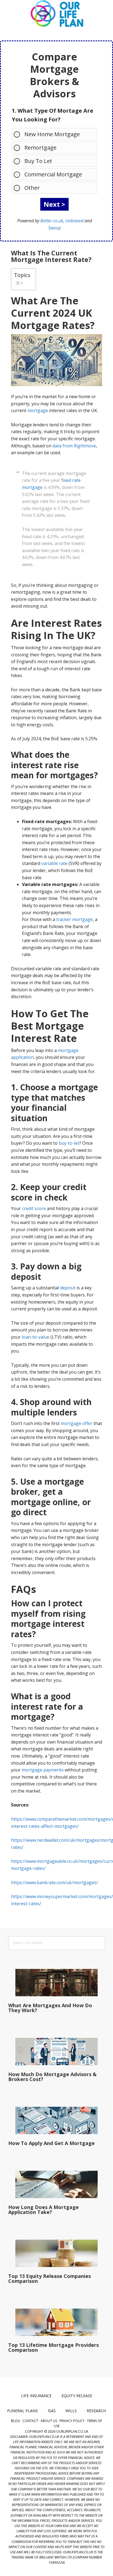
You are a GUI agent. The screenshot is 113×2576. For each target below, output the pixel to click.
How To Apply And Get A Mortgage (51, 2143)
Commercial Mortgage (53, 174)
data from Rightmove (74, 446)
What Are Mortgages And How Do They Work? (50, 2008)
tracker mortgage (74, 919)
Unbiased (74, 221)
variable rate (54, 863)
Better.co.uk (52, 221)
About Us (49, 2421)
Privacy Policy (72, 2421)
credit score (34, 1208)
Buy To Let (38, 161)
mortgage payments (43, 1770)
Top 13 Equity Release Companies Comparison (50, 2278)
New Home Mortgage (52, 134)
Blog (15, 2421)
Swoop (55, 228)
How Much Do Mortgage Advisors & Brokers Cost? (52, 2077)
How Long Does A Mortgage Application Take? (43, 2210)
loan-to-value (36, 1337)
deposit (68, 1288)
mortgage (38, 410)
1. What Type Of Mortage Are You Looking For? (53, 115)
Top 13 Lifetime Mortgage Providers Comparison (53, 2347)
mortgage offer (77, 1423)
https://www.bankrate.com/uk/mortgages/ (54, 1883)
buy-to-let (69, 1143)
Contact (30, 2421)
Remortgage (40, 148)
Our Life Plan (56, 14)
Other (32, 188)
